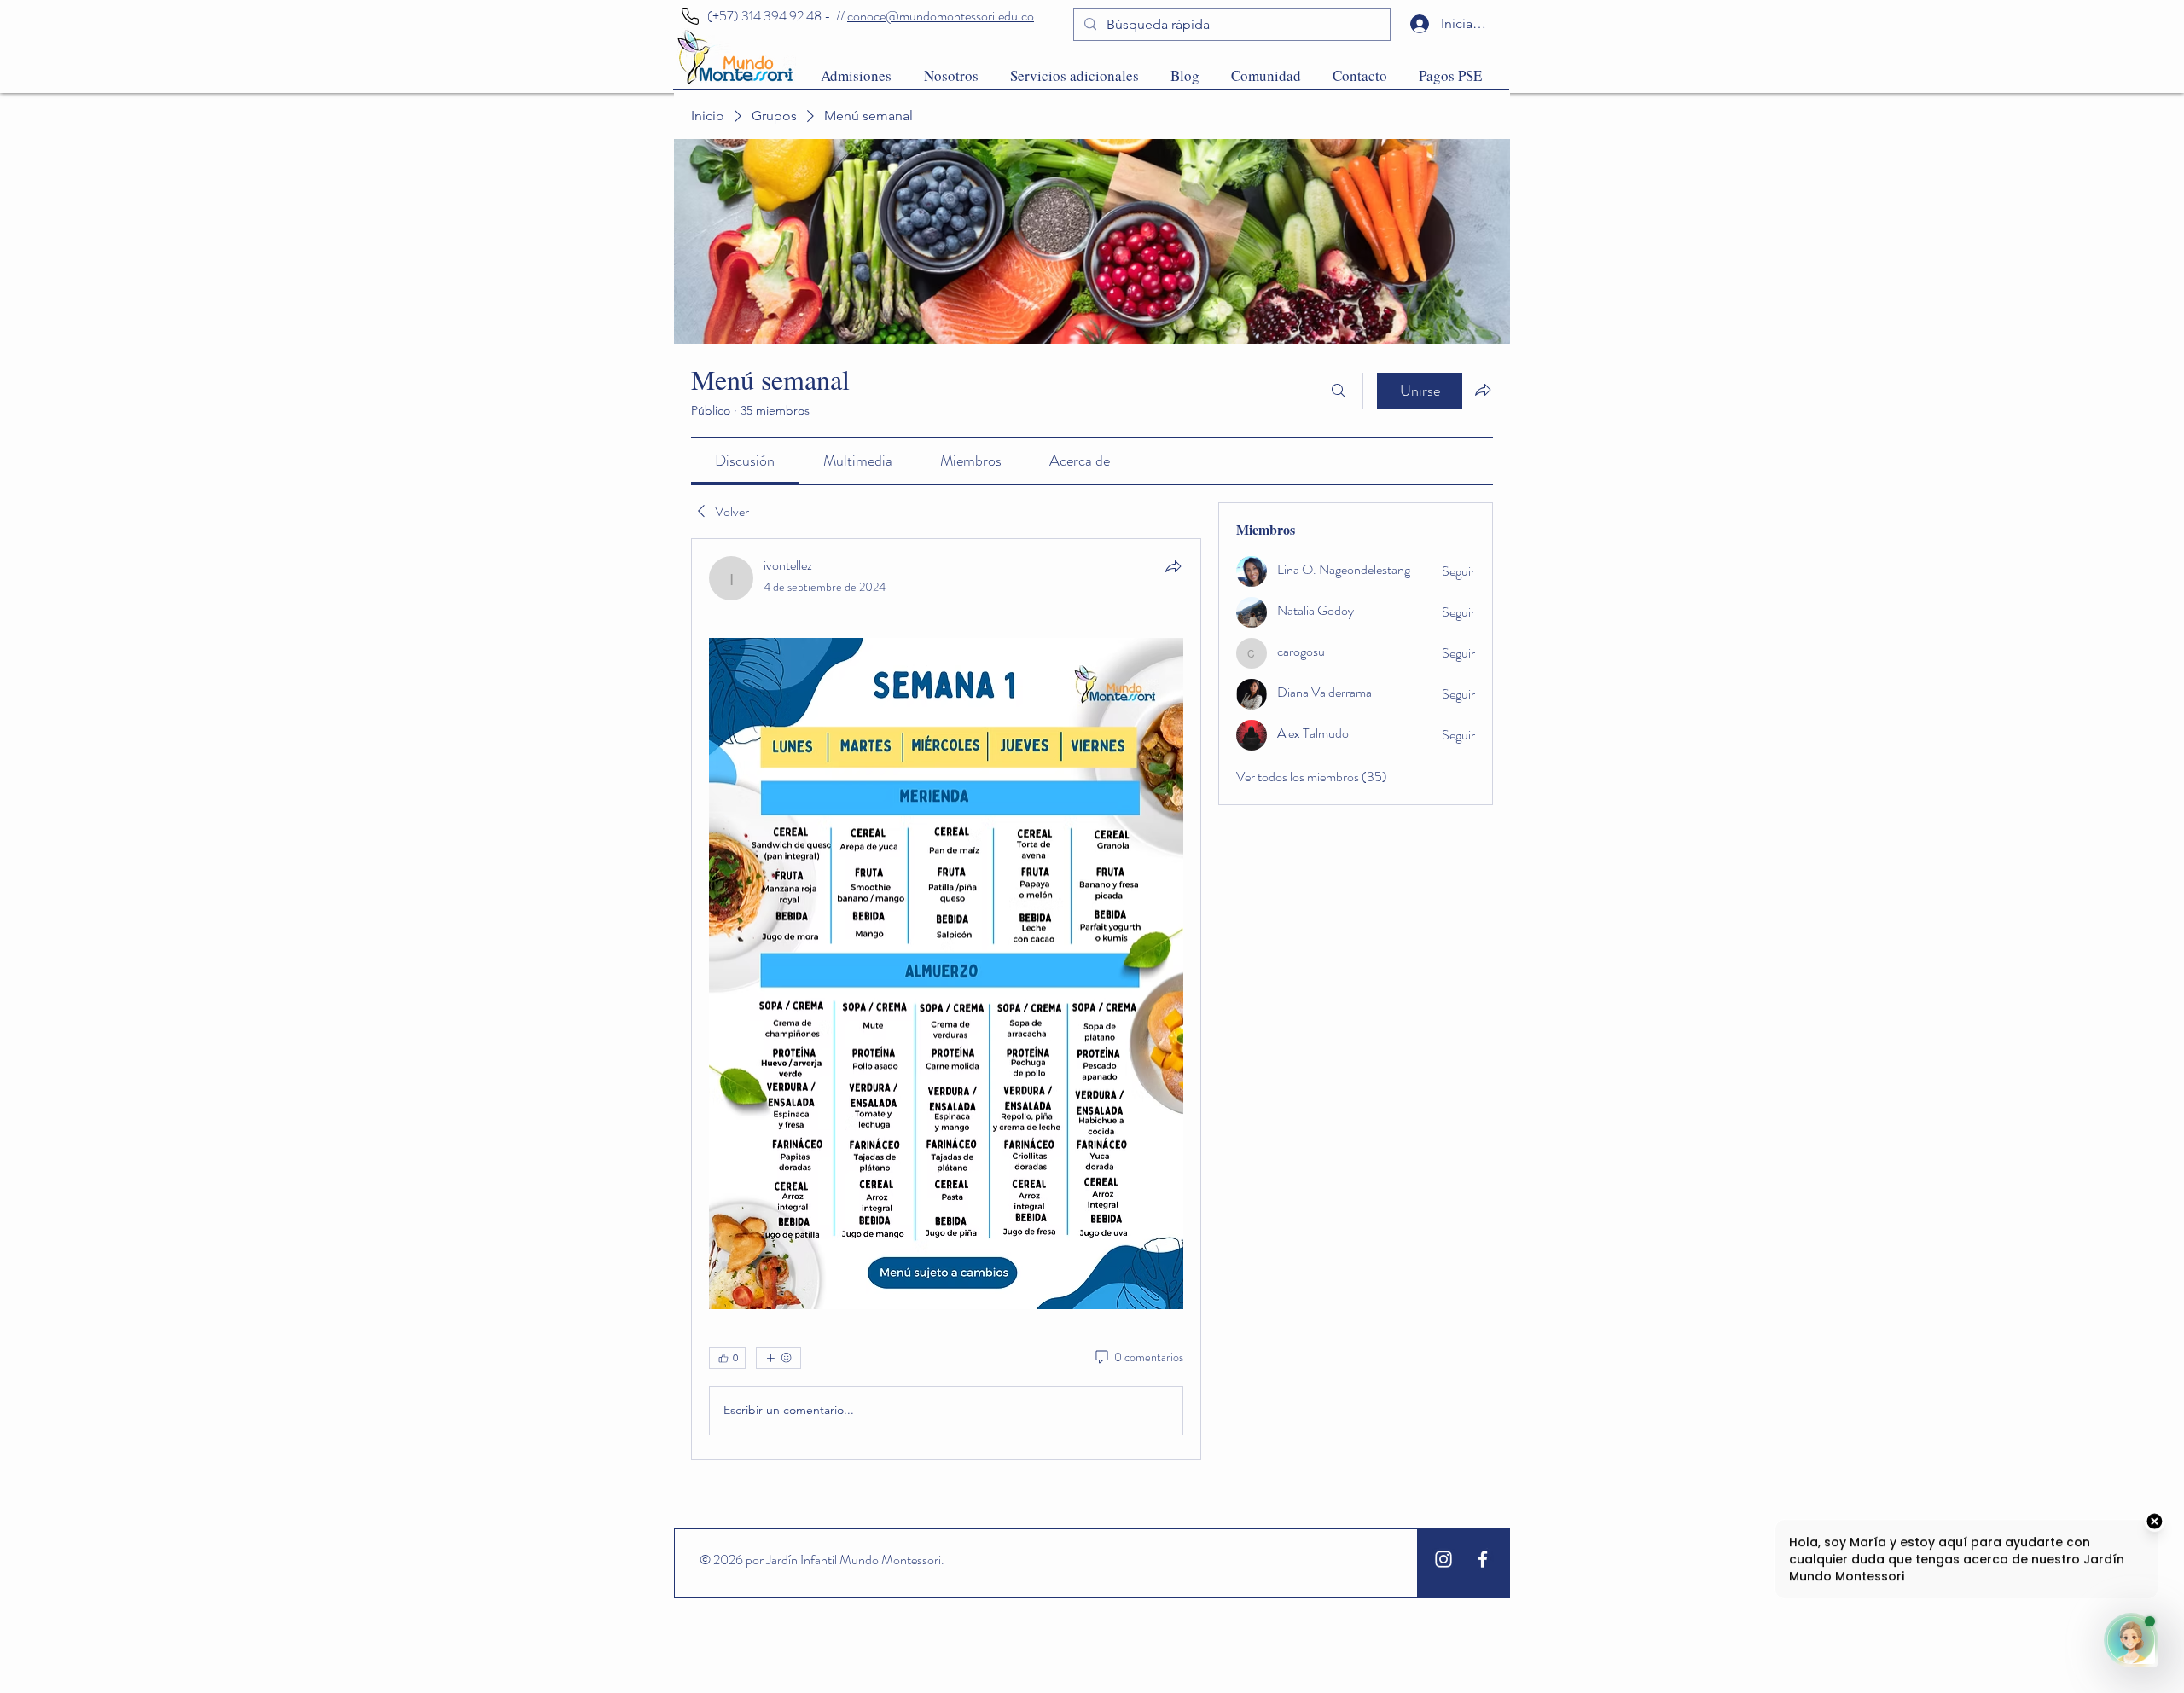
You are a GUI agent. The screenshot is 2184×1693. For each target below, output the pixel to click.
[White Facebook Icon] (1483, 1559)
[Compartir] (1173, 566)
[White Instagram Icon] (1443, 1559)
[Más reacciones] (778, 1358)
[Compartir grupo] (1483, 390)
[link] (745, 461)
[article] (946, 999)
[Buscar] (1339, 391)
